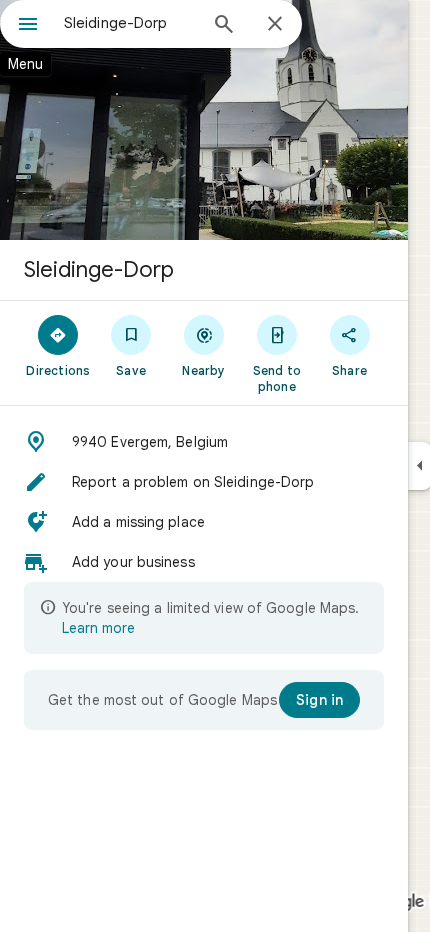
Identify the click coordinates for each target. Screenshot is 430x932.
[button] (204, 442)
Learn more (98, 628)
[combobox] (130, 23)
